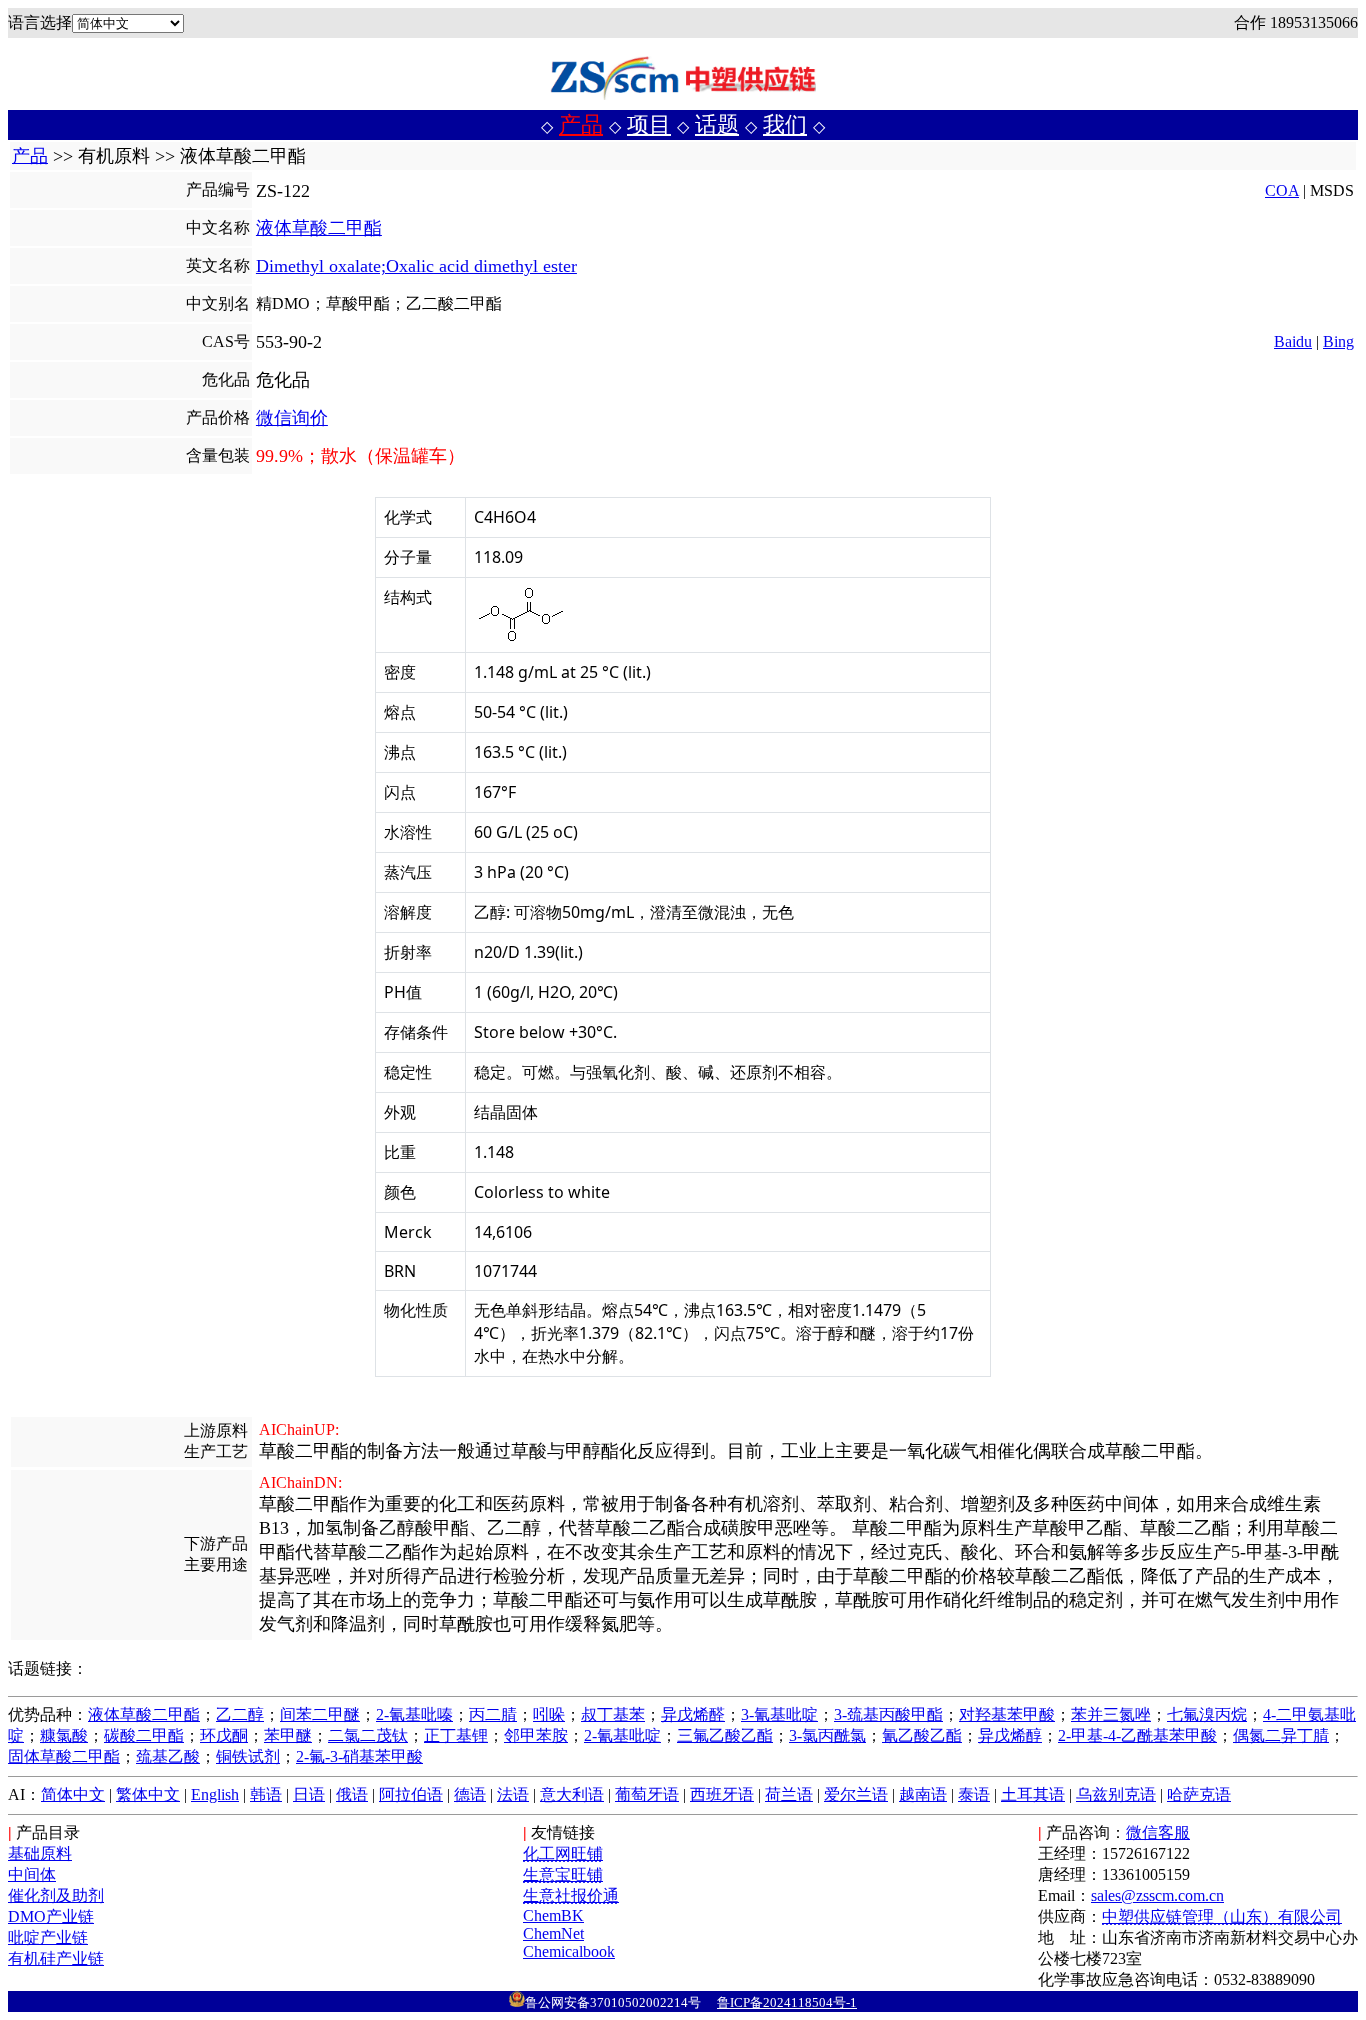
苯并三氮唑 (1111, 1714)
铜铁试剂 (248, 1756)
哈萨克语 (1199, 1794)
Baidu (1293, 341)
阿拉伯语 (411, 1794)
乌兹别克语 (1116, 1794)
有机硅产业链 (56, 1958)
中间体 (32, 1874)
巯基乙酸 (168, 1756)
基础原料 (40, 1853)
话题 (717, 124)
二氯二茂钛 (368, 1735)
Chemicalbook (569, 1951)
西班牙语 (722, 1794)
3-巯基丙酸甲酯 (888, 1714)
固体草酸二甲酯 (64, 1756)
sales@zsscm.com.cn (1157, 1895)
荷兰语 (789, 1794)
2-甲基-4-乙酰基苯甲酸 (1137, 1735)
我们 (785, 124)
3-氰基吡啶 (779, 1714)
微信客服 (1158, 1832)
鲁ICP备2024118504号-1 (787, 2002)
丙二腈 (493, 1714)
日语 (309, 1794)
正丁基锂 (456, 1735)
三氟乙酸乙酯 (725, 1735)
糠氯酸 (64, 1735)
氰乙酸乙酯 (922, 1735)
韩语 (266, 1794)
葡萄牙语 (647, 1794)
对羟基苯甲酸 (1007, 1714)
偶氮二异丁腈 (1281, 1735)
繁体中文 (148, 1794)
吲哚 (549, 1714)
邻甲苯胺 (536, 1735)
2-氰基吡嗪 (414, 1714)
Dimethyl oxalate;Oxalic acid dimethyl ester (416, 266)
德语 (470, 1794)
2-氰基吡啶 (622, 1735)
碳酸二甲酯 (144, 1735)
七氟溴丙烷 (1207, 1714)
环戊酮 (224, 1735)
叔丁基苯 (613, 1714)
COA (1282, 190)
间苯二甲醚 (320, 1714)
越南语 (923, 1794)
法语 (513, 1794)
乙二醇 (240, 1714)
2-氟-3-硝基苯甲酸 (359, 1756)
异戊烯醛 (693, 1714)
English (215, 1794)
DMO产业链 (51, 1916)
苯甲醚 (288, 1735)
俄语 (352, 1794)
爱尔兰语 (856, 1794)
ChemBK (553, 1915)
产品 (581, 124)
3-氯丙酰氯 (827, 1735)
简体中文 (73, 1794)
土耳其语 (1033, 1794)
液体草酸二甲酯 (319, 228)
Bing (1338, 341)
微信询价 (292, 418)
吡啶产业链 (48, 1937)
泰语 (974, 1794)
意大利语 (572, 1794)
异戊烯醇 (1010, 1735)
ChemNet (553, 1933)
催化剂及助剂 (56, 1895)
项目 (649, 124)
